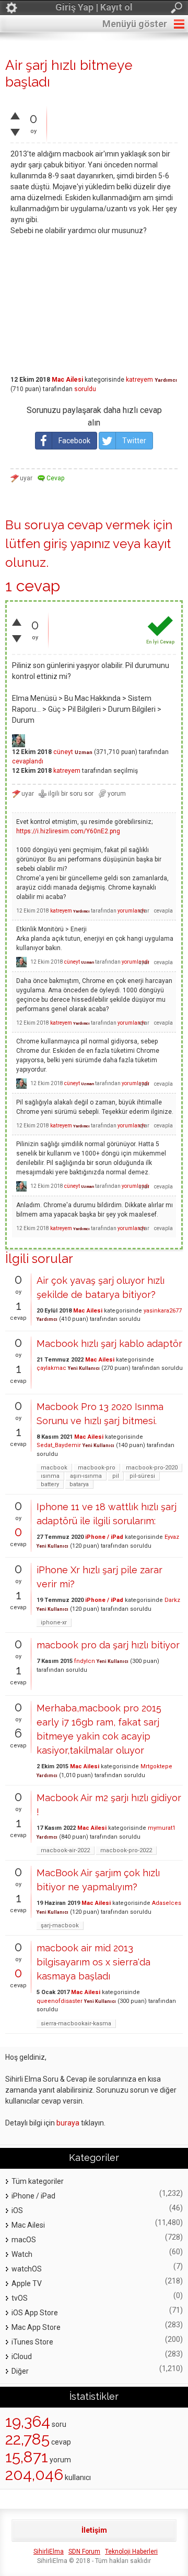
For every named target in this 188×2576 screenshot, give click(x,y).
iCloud (22, 2356)
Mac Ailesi (67, 380)
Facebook (74, 441)
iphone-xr (54, 1623)
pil (116, 1476)
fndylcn (85, 1661)
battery (50, 1484)
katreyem (139, 380)
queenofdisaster (60, 2001)
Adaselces (167, 1903)
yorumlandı (131, 911)
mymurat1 (162, 1828)
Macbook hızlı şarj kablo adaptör (109, 1344)
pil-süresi (142, 1476)
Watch (22, 2254)
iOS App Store (35, 2313)
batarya (79, 1484)
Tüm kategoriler (38, 2181)
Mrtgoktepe (156, 1766)
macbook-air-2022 (65, 1850)
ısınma (50, 1476)
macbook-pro (97, 1468)
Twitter (134, 441)
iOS (17, 2210)
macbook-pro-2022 (126, 1850)
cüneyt (63, 752)
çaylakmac (51, 1368)
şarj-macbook (60, 1925)
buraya (68, 2123)
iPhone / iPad (104, 1537)
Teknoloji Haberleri (131, 2551)
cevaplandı (28, 761)
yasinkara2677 (163, 1311)
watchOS (27, 2269)
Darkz (172, 1600)
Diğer (20, 2371)
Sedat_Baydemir (59, 1445)
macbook (54, 1468)
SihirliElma (49, 2551)
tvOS (20, 2298)
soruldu (85, 389)
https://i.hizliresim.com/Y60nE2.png (68, 831)
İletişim (94, 2530)
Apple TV (27, 2283)
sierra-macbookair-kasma (76, 2024)
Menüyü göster (135, 24)
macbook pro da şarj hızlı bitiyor (108, 1645)
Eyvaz (172, 1537)
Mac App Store (36, 2327)
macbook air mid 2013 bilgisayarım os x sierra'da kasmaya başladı (93, 1962)
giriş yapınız (77, 544)
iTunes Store (32, 2342)
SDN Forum (84, 2551)
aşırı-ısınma (86, 1476)
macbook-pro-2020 (152, 1468)
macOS (24, 2240)
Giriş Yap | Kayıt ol (94, 7)
